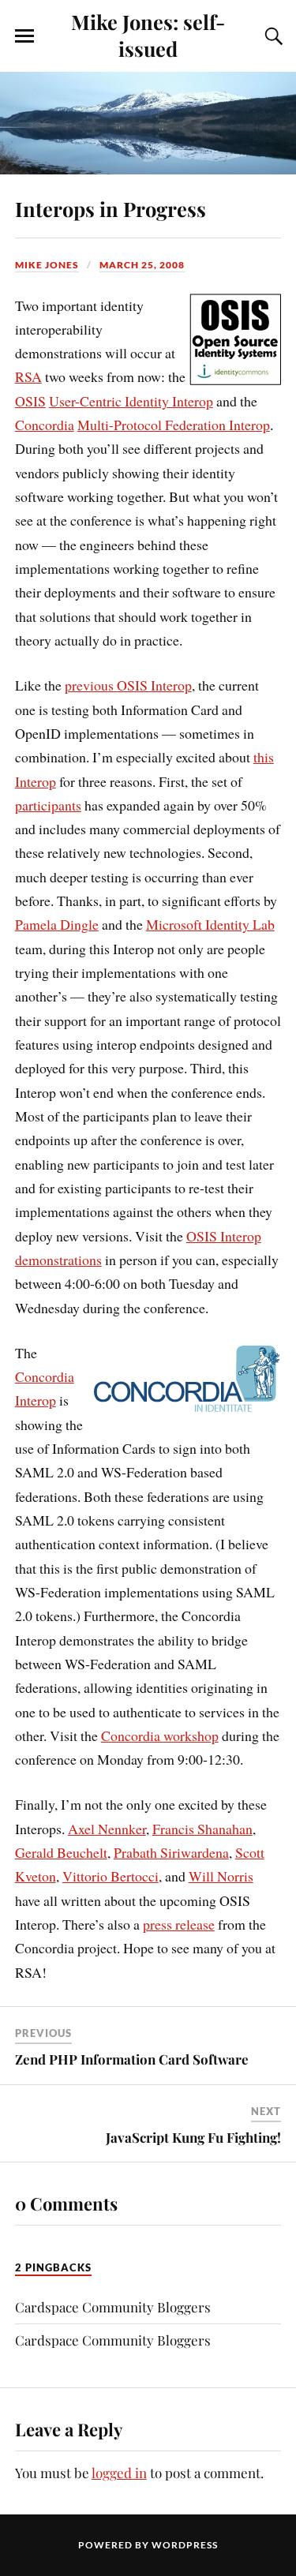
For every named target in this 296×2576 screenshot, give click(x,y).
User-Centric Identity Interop (131, 401)
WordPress (185, 2545)
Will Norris (221, 1876)
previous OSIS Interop (128, 685)
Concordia (45, 425)
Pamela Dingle (57, 924)
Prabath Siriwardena (171, 1852)
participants (48, 805)
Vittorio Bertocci (111, 1876)
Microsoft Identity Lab (210, 924)
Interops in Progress (111, 208)
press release (179, 1924)
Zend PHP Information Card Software (132, 2059)
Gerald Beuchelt (61, 1852)
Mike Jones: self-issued (148, 35)
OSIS (30, 401)
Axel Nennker (107, 1829)
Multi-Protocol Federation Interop (174, 425)
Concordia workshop (160, 1735)
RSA (28, 376)
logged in (119, 2473)
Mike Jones (47, 265)
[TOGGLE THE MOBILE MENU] (24, 36)
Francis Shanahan (202, 1829)
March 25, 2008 (142, 265)
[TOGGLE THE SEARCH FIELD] (272, 36)
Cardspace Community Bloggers (113, 2307)
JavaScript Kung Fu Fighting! (193, 2137)
